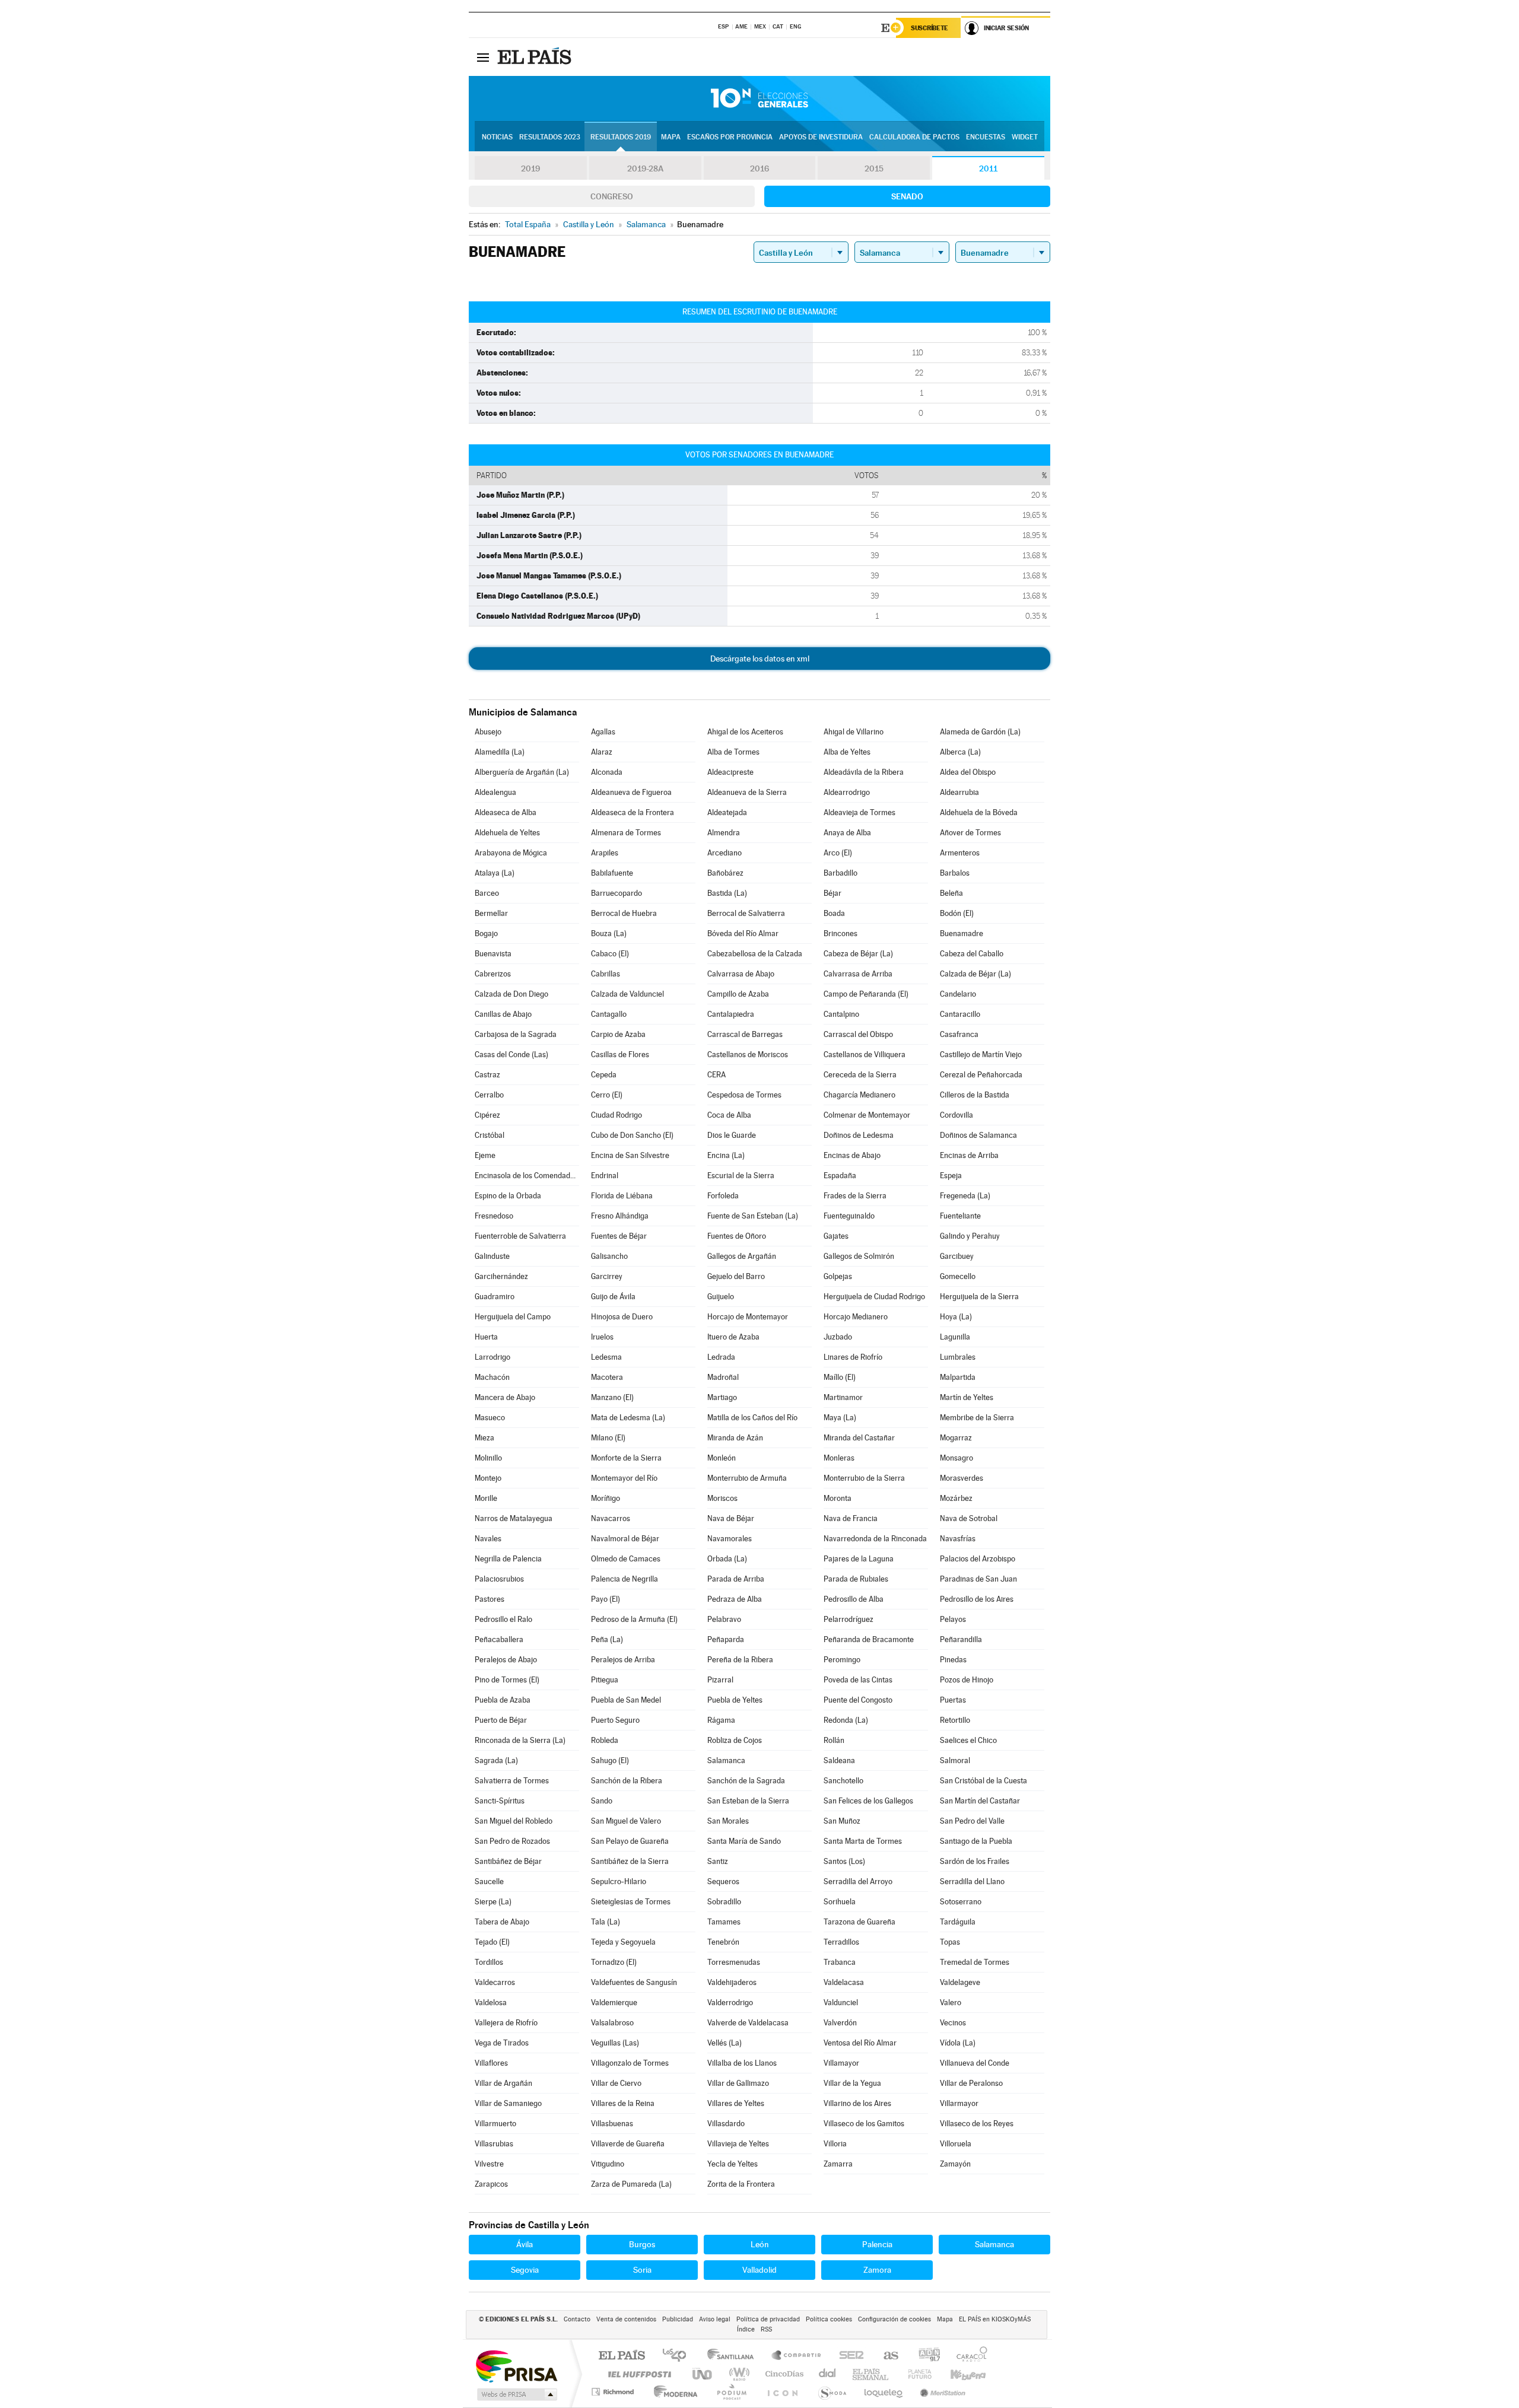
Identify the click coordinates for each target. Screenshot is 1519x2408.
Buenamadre (962, 933)
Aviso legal (715, 2319)
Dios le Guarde (732, 1135)
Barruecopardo (617, 893)
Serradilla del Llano (972, 1881)
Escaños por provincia (730, 137)
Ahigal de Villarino (854, 732)
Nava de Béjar (731, 1518)
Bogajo (486, 933)
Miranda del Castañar (859, 1438)
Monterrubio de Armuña (747, 1478)
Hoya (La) (956, 1317)
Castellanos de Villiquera (865, 1055)
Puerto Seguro (615, 1720)
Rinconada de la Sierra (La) (520, 1740)
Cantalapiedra (731, 1014)
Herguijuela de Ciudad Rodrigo (874, 1297)
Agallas (603, 732)
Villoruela (956, 2144)
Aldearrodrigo (847, 792)
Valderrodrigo (730, 2003)
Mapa (671, 137)
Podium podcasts (731, 2392)
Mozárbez (956, 1498)
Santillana (734, 2356)
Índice (746, 2329)
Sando (602, 1801)
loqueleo (884, 2392)
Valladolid (759, 2270)
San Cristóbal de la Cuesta (983, 1781)
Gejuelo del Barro (736, 1276)
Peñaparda (726, 1639)
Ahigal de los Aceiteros (745, 732)
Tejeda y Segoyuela (623, 1942)
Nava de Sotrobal (969, 1518)
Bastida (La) (727, 893)
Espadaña (840, 1176)
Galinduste (492, 1256)
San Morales (728, 1821)
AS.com (886, 2356)
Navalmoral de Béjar (625, 1539)
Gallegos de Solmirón (859, 1256)
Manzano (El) (612, 1397)
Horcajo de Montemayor (748, 1317)
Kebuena (958, 2374)
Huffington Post (637, 2374)
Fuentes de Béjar (619, 1236)
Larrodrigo (492, 1357)
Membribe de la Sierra (977, 1418)
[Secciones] (483, 57)
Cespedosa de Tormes (744, 1095)
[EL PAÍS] (536, 57)
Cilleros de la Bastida (975, 1095)
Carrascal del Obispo (858, 1034)
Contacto (577, 2319)
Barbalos (955, 873)
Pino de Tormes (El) (507, 1680)
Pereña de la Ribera (740, 1660)
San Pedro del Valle (972, 1821)
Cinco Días (783, 2374)
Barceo (487, 893)
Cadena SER (848, 2356)
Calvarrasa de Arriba (858, 974)
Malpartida (958, 1377)
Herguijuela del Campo (513, 1317)
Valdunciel (841, 2003)
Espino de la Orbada (508, 1196)
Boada (834, 913)
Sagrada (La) (496, 1760)
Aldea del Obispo (968, 772)
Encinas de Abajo (852, 1155)
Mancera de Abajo (505, 1397)
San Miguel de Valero (626, 1821)
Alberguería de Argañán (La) (522, 772)
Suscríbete (929, 28)
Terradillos (841, 1942)
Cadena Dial (828, 2374)
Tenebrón (723, 1942)
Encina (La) (726, 1155)
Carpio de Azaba (618, 1034)
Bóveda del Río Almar (743, 933)
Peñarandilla (961, 1639)
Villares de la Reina (623, 2103)
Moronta (838, 1498)
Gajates (836, 1236)
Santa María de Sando (744, 1841)
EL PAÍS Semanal (871, 2374)
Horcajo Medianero (856, 1317)
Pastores (490, 1599)
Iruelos (602, 1337)
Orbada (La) (727, 1559)
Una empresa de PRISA (516, 2366)
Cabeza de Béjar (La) (858, 954)
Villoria (835, 2144)
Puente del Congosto (858, 1700)
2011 (988, 168)
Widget (1025, 137)
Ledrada (721, 1357)
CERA (716, 1075)
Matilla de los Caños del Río (752, 1418)
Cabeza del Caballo (972, 954)
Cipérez (487, 1115)
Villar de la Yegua (852, 2083)
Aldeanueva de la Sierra (747, 792)
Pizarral (720, 1680)
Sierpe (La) (493, 1902)
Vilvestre (489, 2164)
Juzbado (838, 1337)
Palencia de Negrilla (625, 1579)
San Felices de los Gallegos (868, 1801)
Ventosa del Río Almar (860, 2043)
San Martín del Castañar (980, 1801)
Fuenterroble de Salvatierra (520, 1236)
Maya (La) (840, 1418)
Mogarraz (956, 1438)
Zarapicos (491, 2184)
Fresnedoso (494, 1216)
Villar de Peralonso (971, 2083)
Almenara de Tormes (626, 833)
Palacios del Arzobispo (978, 1559)
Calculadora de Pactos (914, 137)
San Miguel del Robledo (514, 1821)
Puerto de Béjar (501, 1720)
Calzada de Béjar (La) (975, 974)
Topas (950, 1942)
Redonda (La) (846, 1720)
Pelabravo (724, 1619)
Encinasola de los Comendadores (527, 1176)
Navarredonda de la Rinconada (875, 1539)
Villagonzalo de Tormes (630, 2063)
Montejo (488, 1478)
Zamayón (955, 2164)
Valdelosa (491, 2003)
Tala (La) (606, 1922)
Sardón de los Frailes (975, 1861)
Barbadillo (840, 873)
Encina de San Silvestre (630, 1155)
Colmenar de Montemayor (867, 1115)
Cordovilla (956, 1115)
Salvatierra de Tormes (512, 1781)
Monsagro (956, 1458)
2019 (530, 168)
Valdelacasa (844, 1982)
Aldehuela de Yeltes (507, 833)
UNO (703, 2374)
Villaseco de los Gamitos (864, 2124)
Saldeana (839, 1760)
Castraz (487, 1075)
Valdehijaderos (732, 1982)
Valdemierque (614, 2003)
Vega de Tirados (502, 2043)
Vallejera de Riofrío (506, 2023)
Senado (907, 196)
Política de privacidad (768, 2319)
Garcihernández (501, 1276)
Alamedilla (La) (500, 752)
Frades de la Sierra (855, 1196)
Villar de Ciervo (616, 2083)
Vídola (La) (958, 2043)
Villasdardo (726, 2124)
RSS (766, 2329)
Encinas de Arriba (969, 1155)
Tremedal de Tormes (975, 1962)
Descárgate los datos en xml (760, 659)
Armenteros (960, 853)
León (760, 2244)
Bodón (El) (957, 913)
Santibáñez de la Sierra (630, 1861)
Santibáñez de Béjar (508, 1861)
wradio (737, 2374)
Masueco (490, 1418)
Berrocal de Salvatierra (746, 913)
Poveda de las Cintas (858, 1680)
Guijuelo (721, 1297)
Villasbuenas (612, 2124)
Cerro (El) (607, 1095)
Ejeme (485, 1155)
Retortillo (955, 1720)
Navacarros (611, 1518)
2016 (759, 168)
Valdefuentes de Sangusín (634, 1982)
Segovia (525, 2270)
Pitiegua (605, 1680)
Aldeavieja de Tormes (859, 812)
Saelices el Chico (968, 1740)
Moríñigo (606, 1498)
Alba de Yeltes (847, 752)
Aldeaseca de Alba (506, 812)
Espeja (951, 1176)
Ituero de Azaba (733, 1337)
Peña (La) (607, 1639)
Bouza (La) (609, 933)
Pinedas (953, 1660)
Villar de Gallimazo (738, 2083)
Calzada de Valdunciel (627, 994)
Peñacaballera (499, 1639)
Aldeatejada (727, 812)
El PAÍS (622, 2356)
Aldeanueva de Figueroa (631, 792)
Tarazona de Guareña (859, 1922)
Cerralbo (489, 1095)
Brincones (840, 933)
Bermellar (491, 913)
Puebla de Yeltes (735, 1700)
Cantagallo (609, 1014)
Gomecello (958, 1276)
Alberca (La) (960, 752)
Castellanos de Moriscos (748, 1055)
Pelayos (953, 1619)
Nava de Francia (851, 1518)
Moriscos (722, 1498)
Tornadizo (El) (614, 1962)
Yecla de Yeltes (733, 2164)
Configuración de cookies (894, 2319)
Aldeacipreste (730, 772)
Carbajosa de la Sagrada (516, 1034)
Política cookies (829, 2319)
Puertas (953, 1700)
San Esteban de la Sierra (748, 1801)
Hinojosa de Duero (622, 1317)
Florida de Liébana (622, 1196)
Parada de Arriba (736, 1579)
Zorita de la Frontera (741, 2184)
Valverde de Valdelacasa (748, 2023)
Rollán (834, 1740)
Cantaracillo (960, 1014)
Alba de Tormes (733, 752)
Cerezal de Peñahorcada (981, 1075)
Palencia (877, 2244)
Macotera (607, 1377)
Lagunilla (955, 1337)
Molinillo (488, 1458)
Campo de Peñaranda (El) (866, 994)
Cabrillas (606, 974)
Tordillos (489, 1962)
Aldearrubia (959, 792)
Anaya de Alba (847, 833)
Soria (642, 2270)
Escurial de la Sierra (741, 1176)
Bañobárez (725, 873)
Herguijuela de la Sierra (979, 1297)
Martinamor (843, 1397)
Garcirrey (607, 1276)
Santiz (718, 1861)
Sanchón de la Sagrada (746, 1781)
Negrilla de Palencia (508, 1559)
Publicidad (678, 2319)
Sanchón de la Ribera (627, 1781)
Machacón (492, 1377)
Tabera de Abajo (502, 1922)
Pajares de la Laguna (859, 1559)
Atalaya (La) (495, 873)
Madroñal (723, 1377)
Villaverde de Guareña (628, 2144)
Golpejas (838, 1276)
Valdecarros (495, 1982)
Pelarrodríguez (849, 1619)
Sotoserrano (961, 1902)
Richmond (614, 2392)
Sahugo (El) (610, 1760)
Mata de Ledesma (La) (628, 1418)
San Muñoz (842, 1821)
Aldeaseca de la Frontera (633, 812)
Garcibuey (957, 1256)
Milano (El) (608, 1438)
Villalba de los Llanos (742, 2063)
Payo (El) (606, 1599)
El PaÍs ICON (782, 2392)
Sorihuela (840, 1902)
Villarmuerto (495, 2124)
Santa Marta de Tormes (863, 1841)
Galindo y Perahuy (970, 1236)
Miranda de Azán (735, 1438)
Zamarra (838, 2164)
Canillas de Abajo (503, 1014)
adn (925, 2356)
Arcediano (724, 853)
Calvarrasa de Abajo (741, 974)
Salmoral (955, 1760)
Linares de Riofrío (853, 1357)
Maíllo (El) (840, 1377)
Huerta (486, 1337)
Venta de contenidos (626, 2319)
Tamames (724, 1922)
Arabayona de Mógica (511, 853)
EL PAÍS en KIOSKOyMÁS (995, 2319)
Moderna (673, 2392)
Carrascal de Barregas (745, 1034)
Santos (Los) (844, 1861)
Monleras (839, 1458)
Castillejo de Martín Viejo (981, 1055)
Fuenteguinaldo (849, 1216)
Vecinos (953, 2023)
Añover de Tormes (970, 833)
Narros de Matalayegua (514, 1518)
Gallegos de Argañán (742, 1256)
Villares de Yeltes (736, 2103)
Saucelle (489, 1881)
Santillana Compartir (797, 2356)
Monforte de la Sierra (626, 1458)
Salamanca (726, 1760)
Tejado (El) (492, 1942)
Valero (951, 2003)
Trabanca (840, 1962)
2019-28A (645, 168)
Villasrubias (494, 2144)
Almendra (724, 833)
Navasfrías (958, 1539)
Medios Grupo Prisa (516, 2394)
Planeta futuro (915, 2374)
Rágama (721, 1720)
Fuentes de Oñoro (737, 1236)
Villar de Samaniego (508, 2103)
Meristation (941, 2392)
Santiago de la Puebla (976, 1841)
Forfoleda (723, 1196)
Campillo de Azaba (738, 994)
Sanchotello (843, 1781)
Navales (488, 1539)
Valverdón (840, 2023)
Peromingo (842, 1660)
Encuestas (986, 137)
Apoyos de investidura (821, 137)
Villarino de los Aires (857, 2103)
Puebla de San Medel (626, 1700)
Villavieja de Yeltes (738, 2144)
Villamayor (841, 2063)
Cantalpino (841, 1014)
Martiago (722, 1397)
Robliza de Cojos (735, 1740)
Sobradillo (724, 1902)
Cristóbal (490, 1135)
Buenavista (493, 954)
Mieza (484, 1438)
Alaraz (602, 752)
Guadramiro (495, 1297)
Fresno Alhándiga (620, 1216)
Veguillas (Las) (615, 2043)
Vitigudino (608, 2164)
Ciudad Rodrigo (617, 1115)
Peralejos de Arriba (623, 1660)
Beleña (951, 893)
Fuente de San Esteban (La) (753, 1216)
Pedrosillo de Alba (854, 1599)
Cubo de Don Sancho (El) (632, 1135)
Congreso (612, 196)
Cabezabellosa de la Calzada (755, 954)
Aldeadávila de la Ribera (864, 772)
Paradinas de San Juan (978, 1579)
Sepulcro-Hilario (619, 1881)
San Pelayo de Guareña (630, 1841)
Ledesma (606, 1357)
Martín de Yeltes (967, 1397)
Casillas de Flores (620, 1055)
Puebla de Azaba (503, 1700)
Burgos (642, 2244)
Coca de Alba (729, 1115)
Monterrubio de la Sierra (864, 1478)
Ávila (525, 2244)
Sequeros (723, 1881)
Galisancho (609, 1256)
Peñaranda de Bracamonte (869, 1639)
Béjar (832, 893)
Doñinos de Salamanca (978, 1135)
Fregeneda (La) (965, 1196)
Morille (486, 1498)
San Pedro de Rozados (512, 1841)
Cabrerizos (493, 974)
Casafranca (959, 1034)
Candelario (958, 994)
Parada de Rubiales (856, 1579)
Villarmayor (959, 2103)
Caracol (968, 2356)
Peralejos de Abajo (506, 1660)
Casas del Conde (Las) (511, 1055)
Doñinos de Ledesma (859, 1135)
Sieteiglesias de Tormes (631, 1902)
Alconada (607, 772)
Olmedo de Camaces (626, 1559)
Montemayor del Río (624, 1478)
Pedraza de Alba (735, 1599)
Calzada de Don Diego (511, 994)
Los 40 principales (679, 2356)
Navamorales (730, 1539)
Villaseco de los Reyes (977, 2124)
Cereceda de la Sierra (860, 1075)
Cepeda (604, 1075)
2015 (874, 168)
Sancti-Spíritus (500, 1801)
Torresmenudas (734, 1962)
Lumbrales (958, 1357)
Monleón (722, 1458)
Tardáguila (958, 1922)
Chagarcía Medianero (859, 1095)
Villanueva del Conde (975, 2063)
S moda (832, 2392)
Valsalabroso (612, 2023)
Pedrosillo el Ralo (503, 1619)
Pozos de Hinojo (967, 1680)
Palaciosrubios (499, 1579)
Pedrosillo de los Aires (977, 1599)
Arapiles (605, 853)
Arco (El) (838, 853)
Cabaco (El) (610, 954)
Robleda (605, 1740)
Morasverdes (962, 1478)
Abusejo (488, 732)
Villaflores (491, 2063)
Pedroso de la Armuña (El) (634, 1619)
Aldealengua (495, 792)
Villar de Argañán (503, 2083)
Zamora (877, 2270)
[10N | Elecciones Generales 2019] (759, 98)
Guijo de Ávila (613, 1297)
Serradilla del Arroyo (858, 1881)
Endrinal (605, 1176)
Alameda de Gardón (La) (980, 732)
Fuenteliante (960, 1216)
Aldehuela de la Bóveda (979, 812)
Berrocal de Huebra (624, 913)
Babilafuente (612, 873)
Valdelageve (960, 1982)
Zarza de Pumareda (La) (631, 2184)
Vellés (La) (724, 2043)
